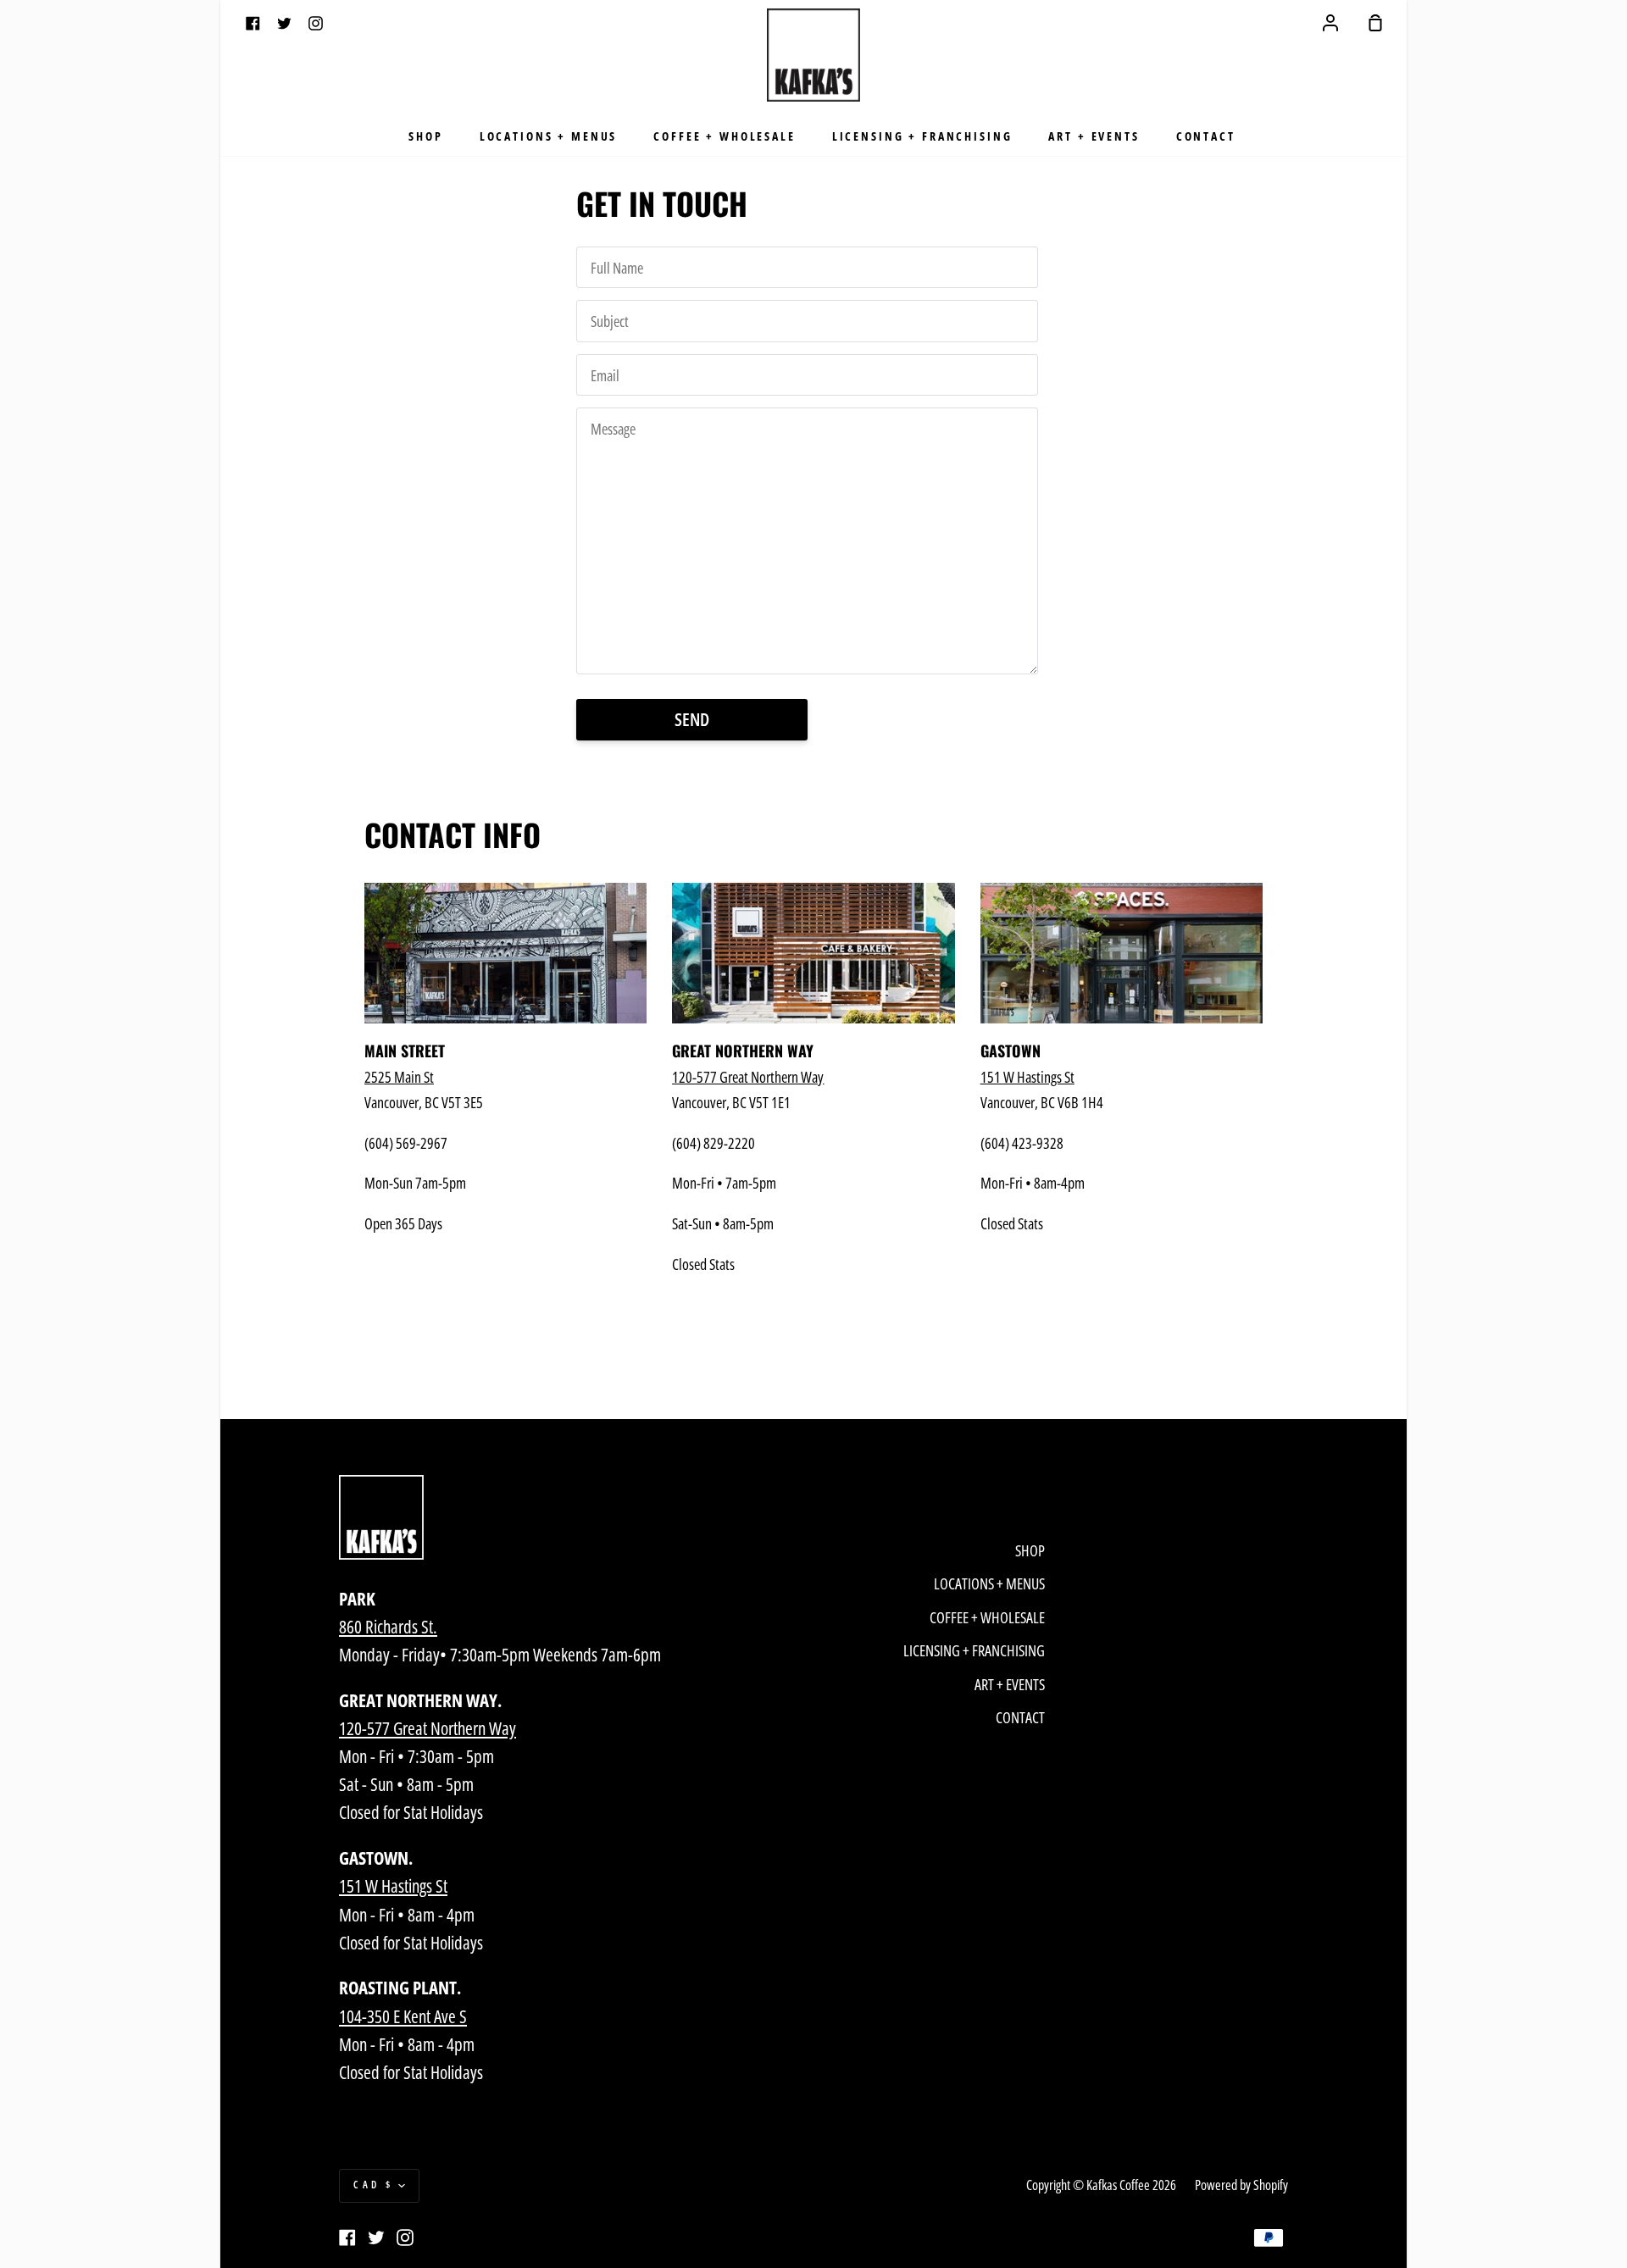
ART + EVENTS (1094, 136)
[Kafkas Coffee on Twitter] (376, 2238)
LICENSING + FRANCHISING (922, 136)
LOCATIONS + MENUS (549, 136)
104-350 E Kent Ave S (403, 2016)
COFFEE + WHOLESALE (724, 136)
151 (1027, 1076)
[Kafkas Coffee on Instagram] (405, 2238)
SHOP (425, 136)
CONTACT (1206, 136)
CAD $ (374, 2185)
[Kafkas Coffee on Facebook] (347, 2238)
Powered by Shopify (1241, 2185)
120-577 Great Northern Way (428, 1728)
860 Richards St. (388, 1627)
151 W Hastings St (393, 1886)
